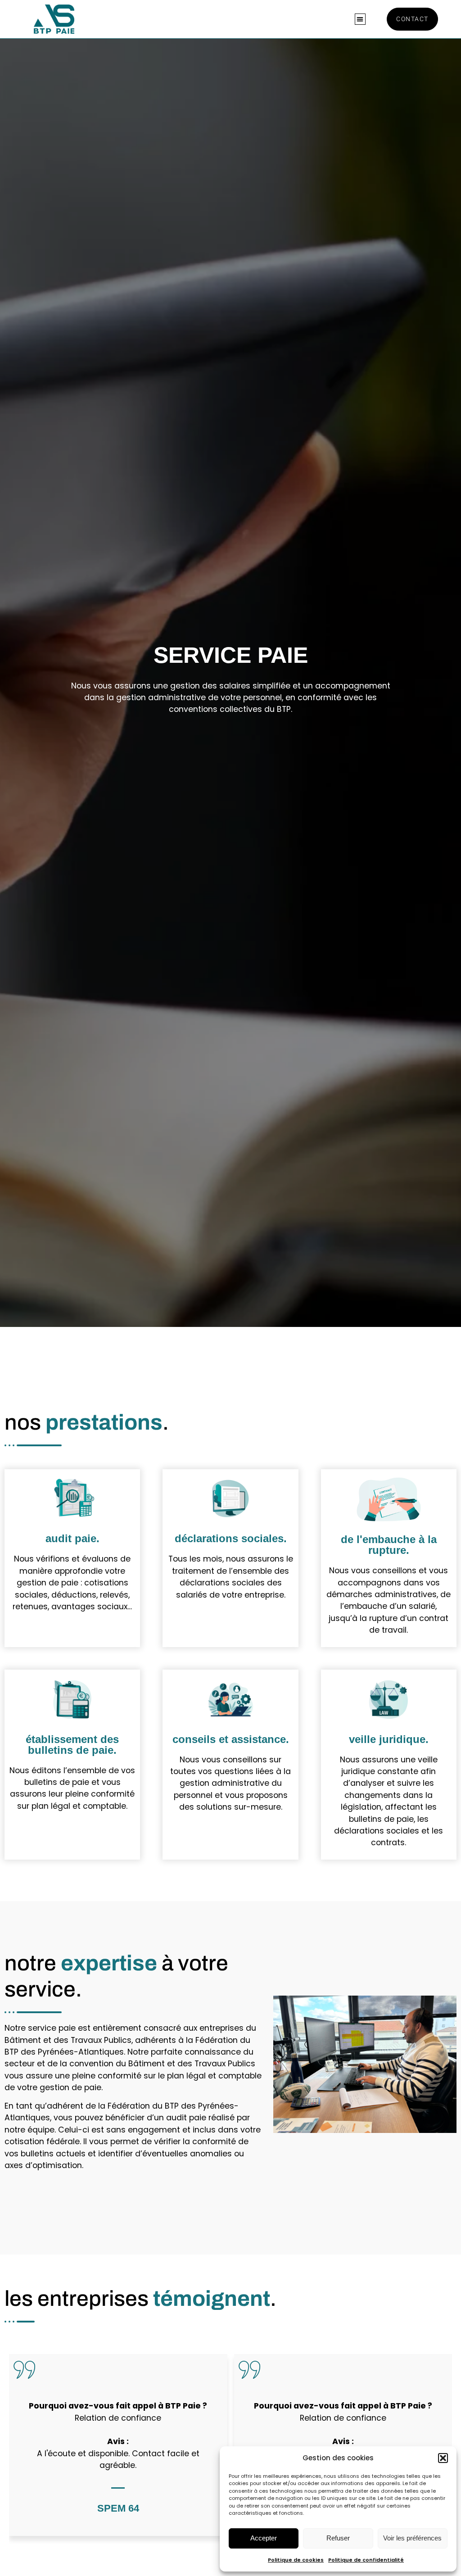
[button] (443, 2458)
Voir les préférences (412, 2538)
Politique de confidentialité (366, 2560)
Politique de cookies (296, 2560)
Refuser (338, 2538)
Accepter (264, 2538)
